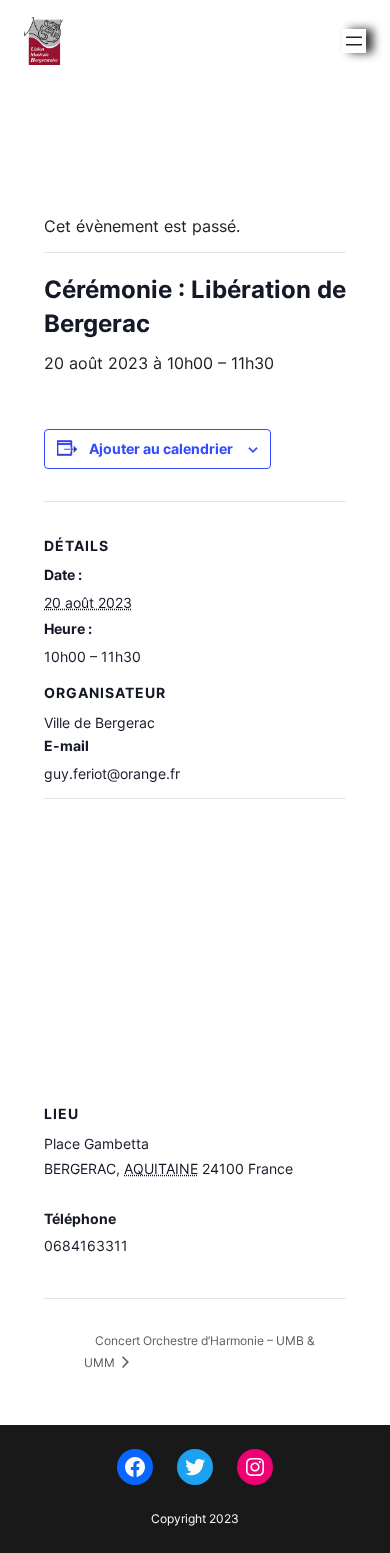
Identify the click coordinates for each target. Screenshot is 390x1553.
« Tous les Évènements (135, 175)
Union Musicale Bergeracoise (160, 40)
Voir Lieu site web (101, 1273)
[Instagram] (255, 1467)
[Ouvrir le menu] (354, 41)
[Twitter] (195, 1467)
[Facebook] (135, 1467)
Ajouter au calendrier (161, 448)
